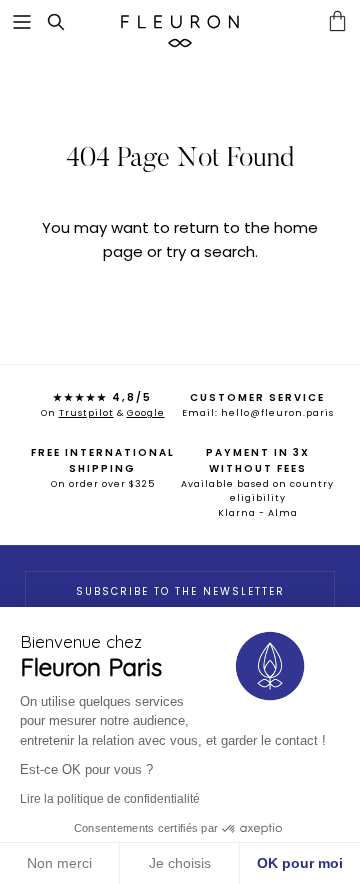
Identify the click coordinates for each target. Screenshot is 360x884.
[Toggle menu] (22, 22)
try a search (210, 251)
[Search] (66, 22)
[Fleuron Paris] (180, 22)
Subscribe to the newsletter (180, 591)
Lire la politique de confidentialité (110, 799)
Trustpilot (86, 413)
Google (146, 413)
